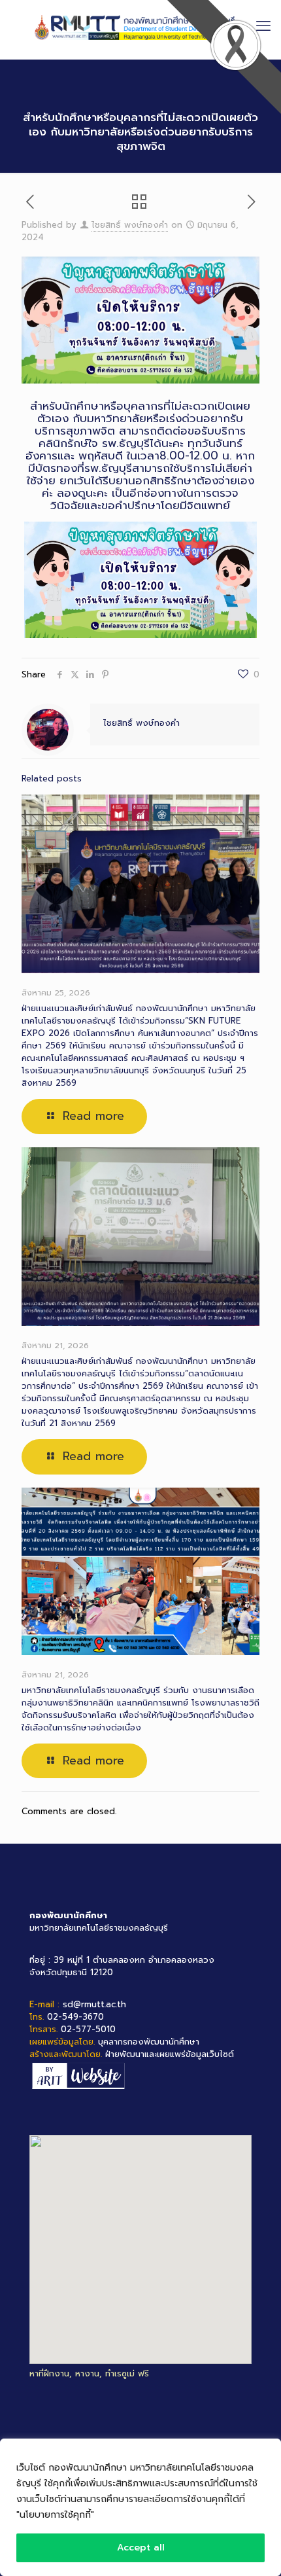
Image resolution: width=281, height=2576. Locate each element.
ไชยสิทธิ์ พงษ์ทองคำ (130, 225)
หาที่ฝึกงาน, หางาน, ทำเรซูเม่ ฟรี (89, 2373)
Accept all (141, 2548)
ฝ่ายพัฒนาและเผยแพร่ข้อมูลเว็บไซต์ (170, 2054)
